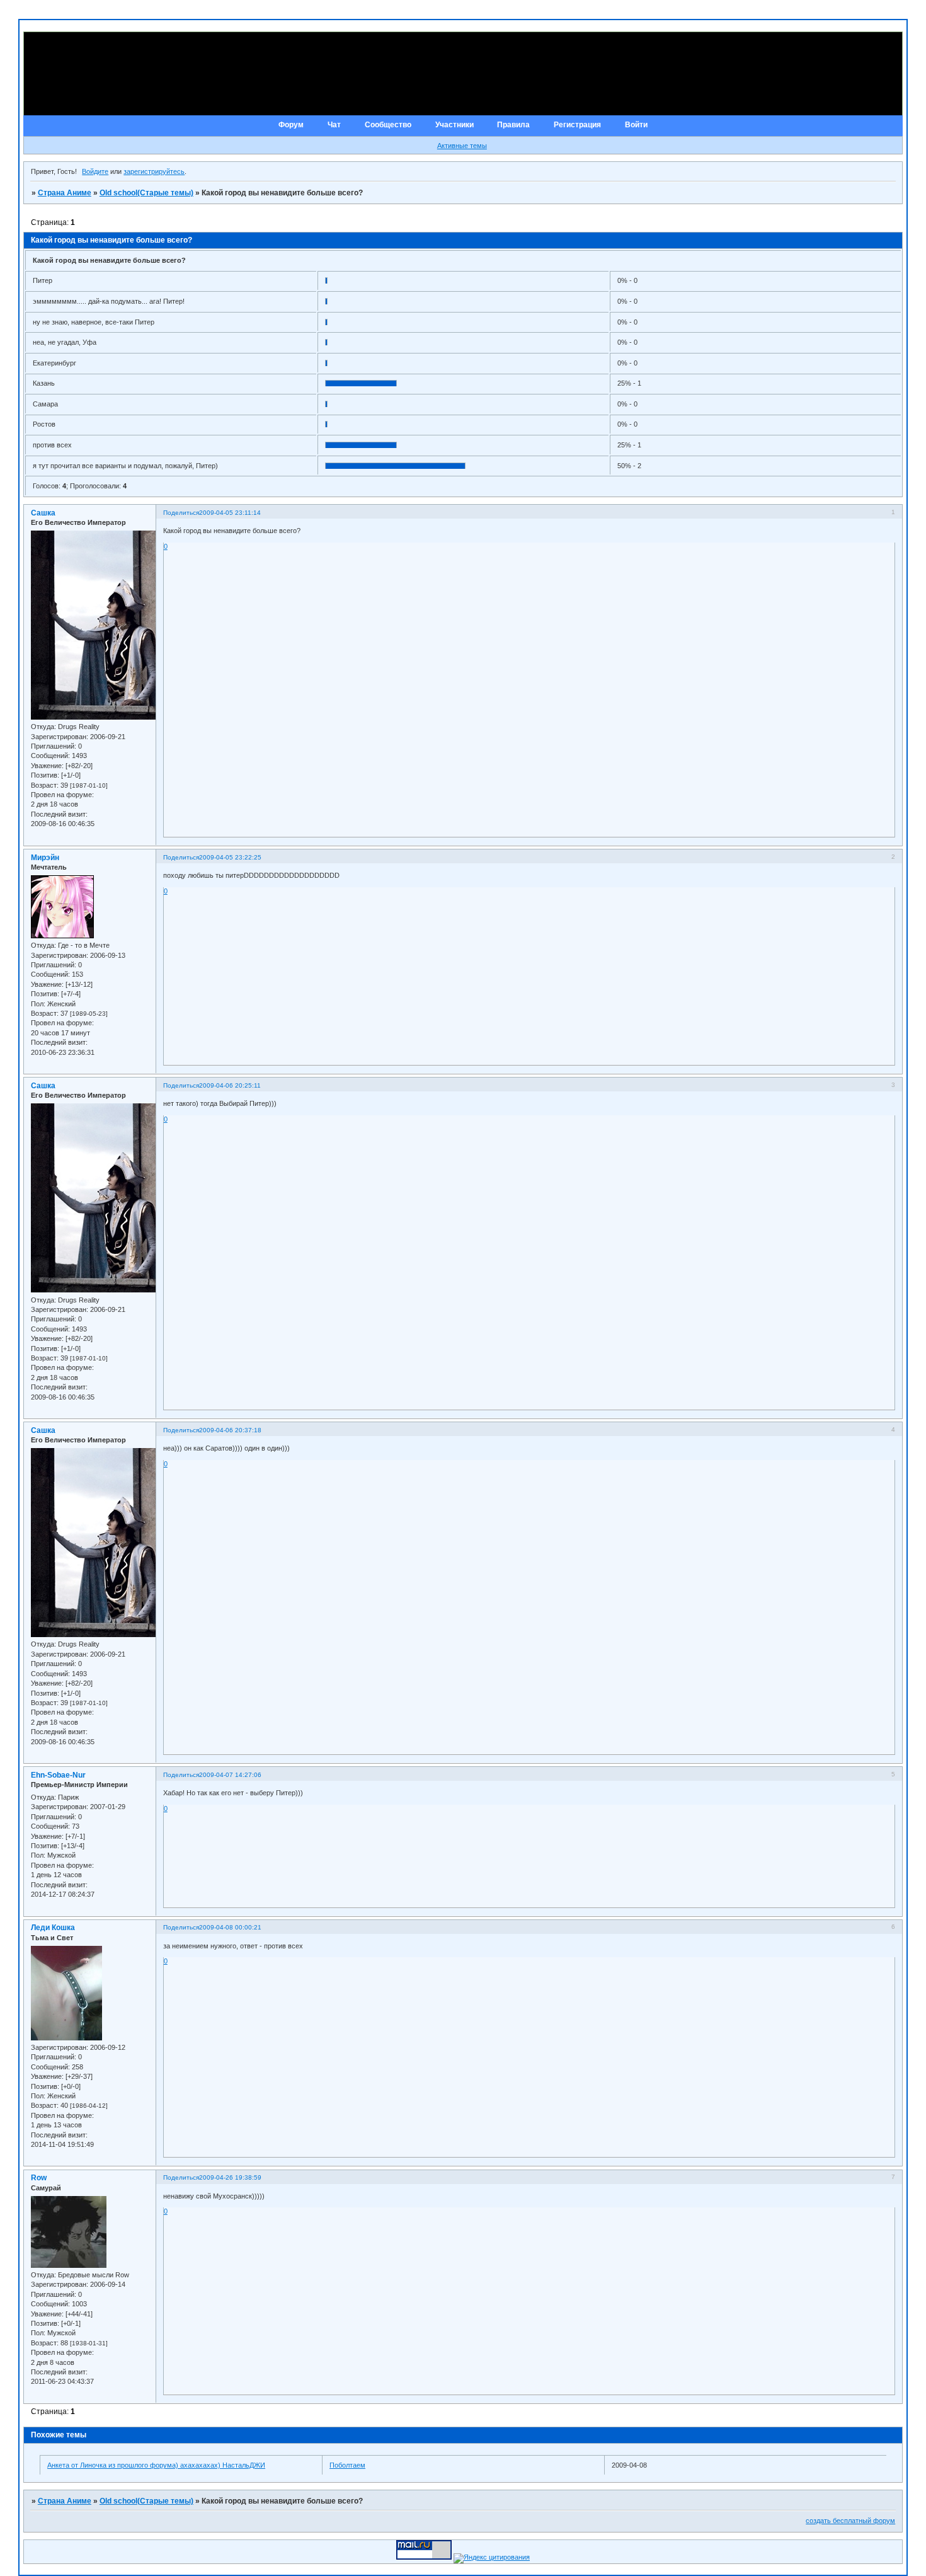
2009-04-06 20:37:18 (230, 1430)
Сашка (43, 513)
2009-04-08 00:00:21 (230, 1927)
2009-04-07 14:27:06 (230, 1775)
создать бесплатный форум (850, 2521)
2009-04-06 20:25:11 (230, 1085)
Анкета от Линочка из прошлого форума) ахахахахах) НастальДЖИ (156, 2465)
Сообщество (388, 125)
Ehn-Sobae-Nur (58, 1775)
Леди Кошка (53, 1928)
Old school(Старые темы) (146, 193)
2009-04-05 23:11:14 (230, 513)
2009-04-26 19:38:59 (230, 2177)
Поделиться (181, 513)
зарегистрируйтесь (154, 171)
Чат (334, 125)
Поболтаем (347, 2465)
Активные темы (462, 146)
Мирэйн (45, 858)
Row (39, 2178)
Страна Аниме (65, 193)
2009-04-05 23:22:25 (230, 857)
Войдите (95, 171)
